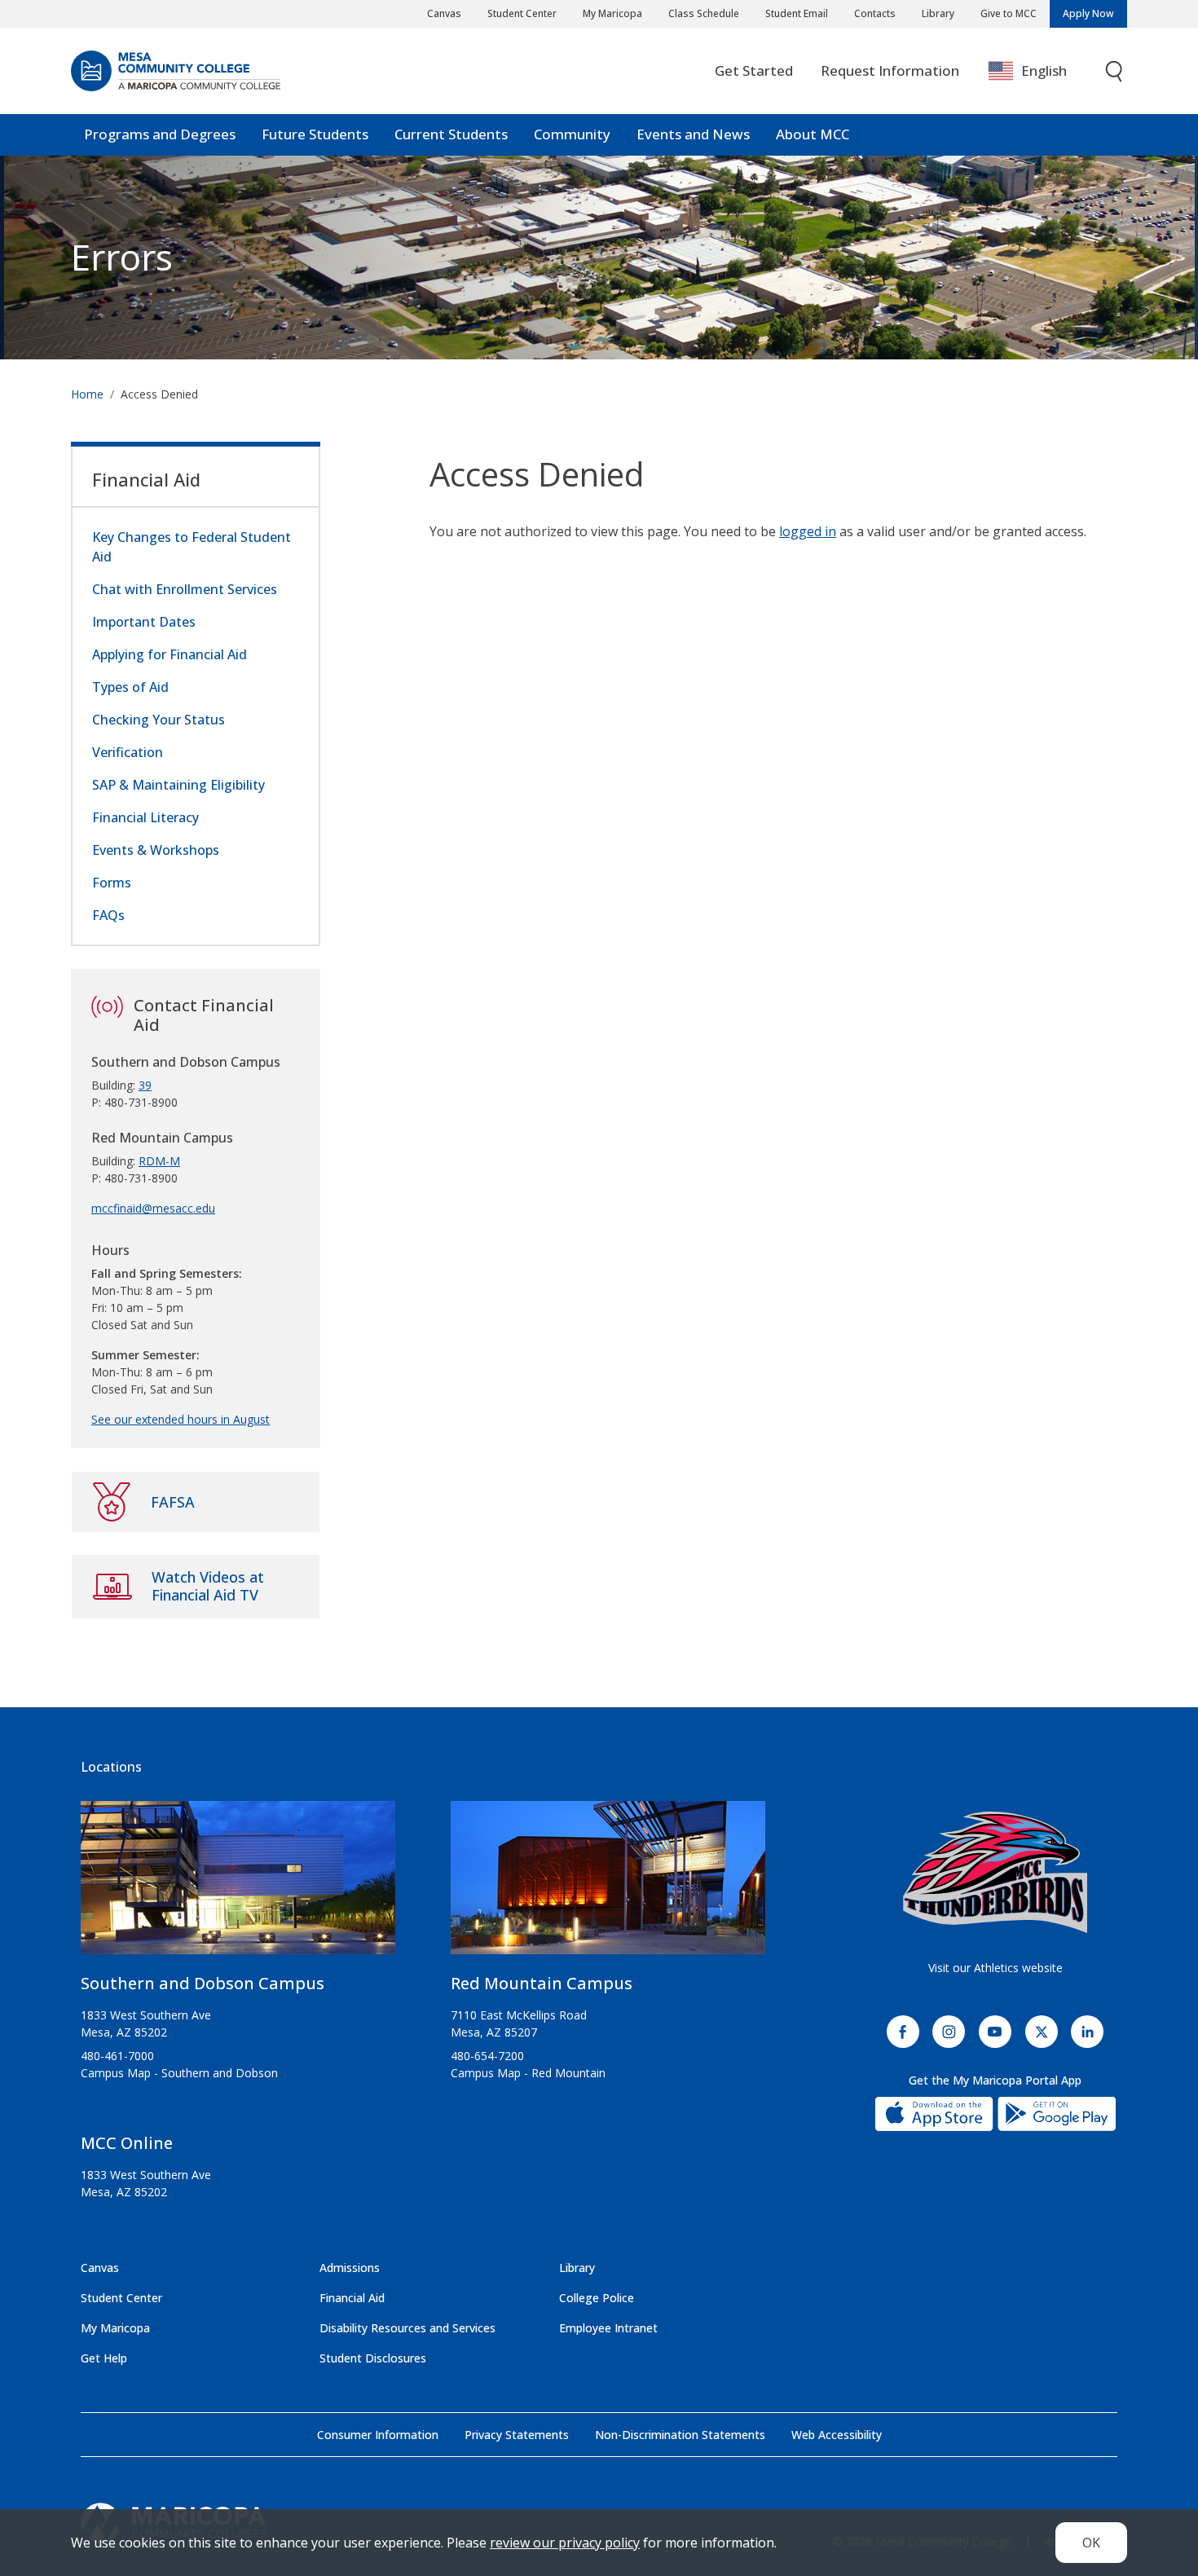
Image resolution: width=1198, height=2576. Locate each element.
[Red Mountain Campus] (608, 1885)
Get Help (104, 2358)
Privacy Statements (517, 2435)
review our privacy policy (565, 2543)
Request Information (890, 70)
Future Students (315, 134)
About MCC (813, 134)
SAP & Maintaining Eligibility (178, 785)
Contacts (875, 13)
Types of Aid (130, 687)
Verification (128, 752)
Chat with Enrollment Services (185, 589)
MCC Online (127, 2143)
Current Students (451, 134)
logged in (808, 531)
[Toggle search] (1115, 71)
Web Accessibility (837, 2435)
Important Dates (144, 622)
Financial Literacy (145, 817)
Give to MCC (1009, 13)
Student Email (797, 13)
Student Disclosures (373, 2358)
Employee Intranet (608, 2328)
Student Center (522, 13)
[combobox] (1039, 71)
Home (87, 394)
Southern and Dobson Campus (203, 1983)
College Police (597, 2298)
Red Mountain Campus (542, 1983)
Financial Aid (146, 479)
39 (145, 1085)
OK (1091, 2543)
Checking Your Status (159, 720)
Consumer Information (378, 2435)
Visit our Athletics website (995, 1968)
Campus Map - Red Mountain (528, 2073)
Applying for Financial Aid (170, 654)
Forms (112, 883)
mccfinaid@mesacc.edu (153, 1208)
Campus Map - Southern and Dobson (179, 2073)
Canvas (444, 13)
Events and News (693, 134)
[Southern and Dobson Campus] (238, 1885)
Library (938, 13)
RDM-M (159, 1161)
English (1044, 70)
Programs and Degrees (160, 134)
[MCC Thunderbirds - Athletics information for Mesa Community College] (995, 1873)
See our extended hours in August (181, 1419)
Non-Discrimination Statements (680, 2435)
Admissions (350, 2268)
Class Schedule (704, 13)
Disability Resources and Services (407, 2328)
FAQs (108, 915)
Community (572, 134)
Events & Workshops (156, 850)
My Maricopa (612, 13)
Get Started (754, 70)
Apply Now (1088, 13)
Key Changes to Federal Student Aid (192, 547)
